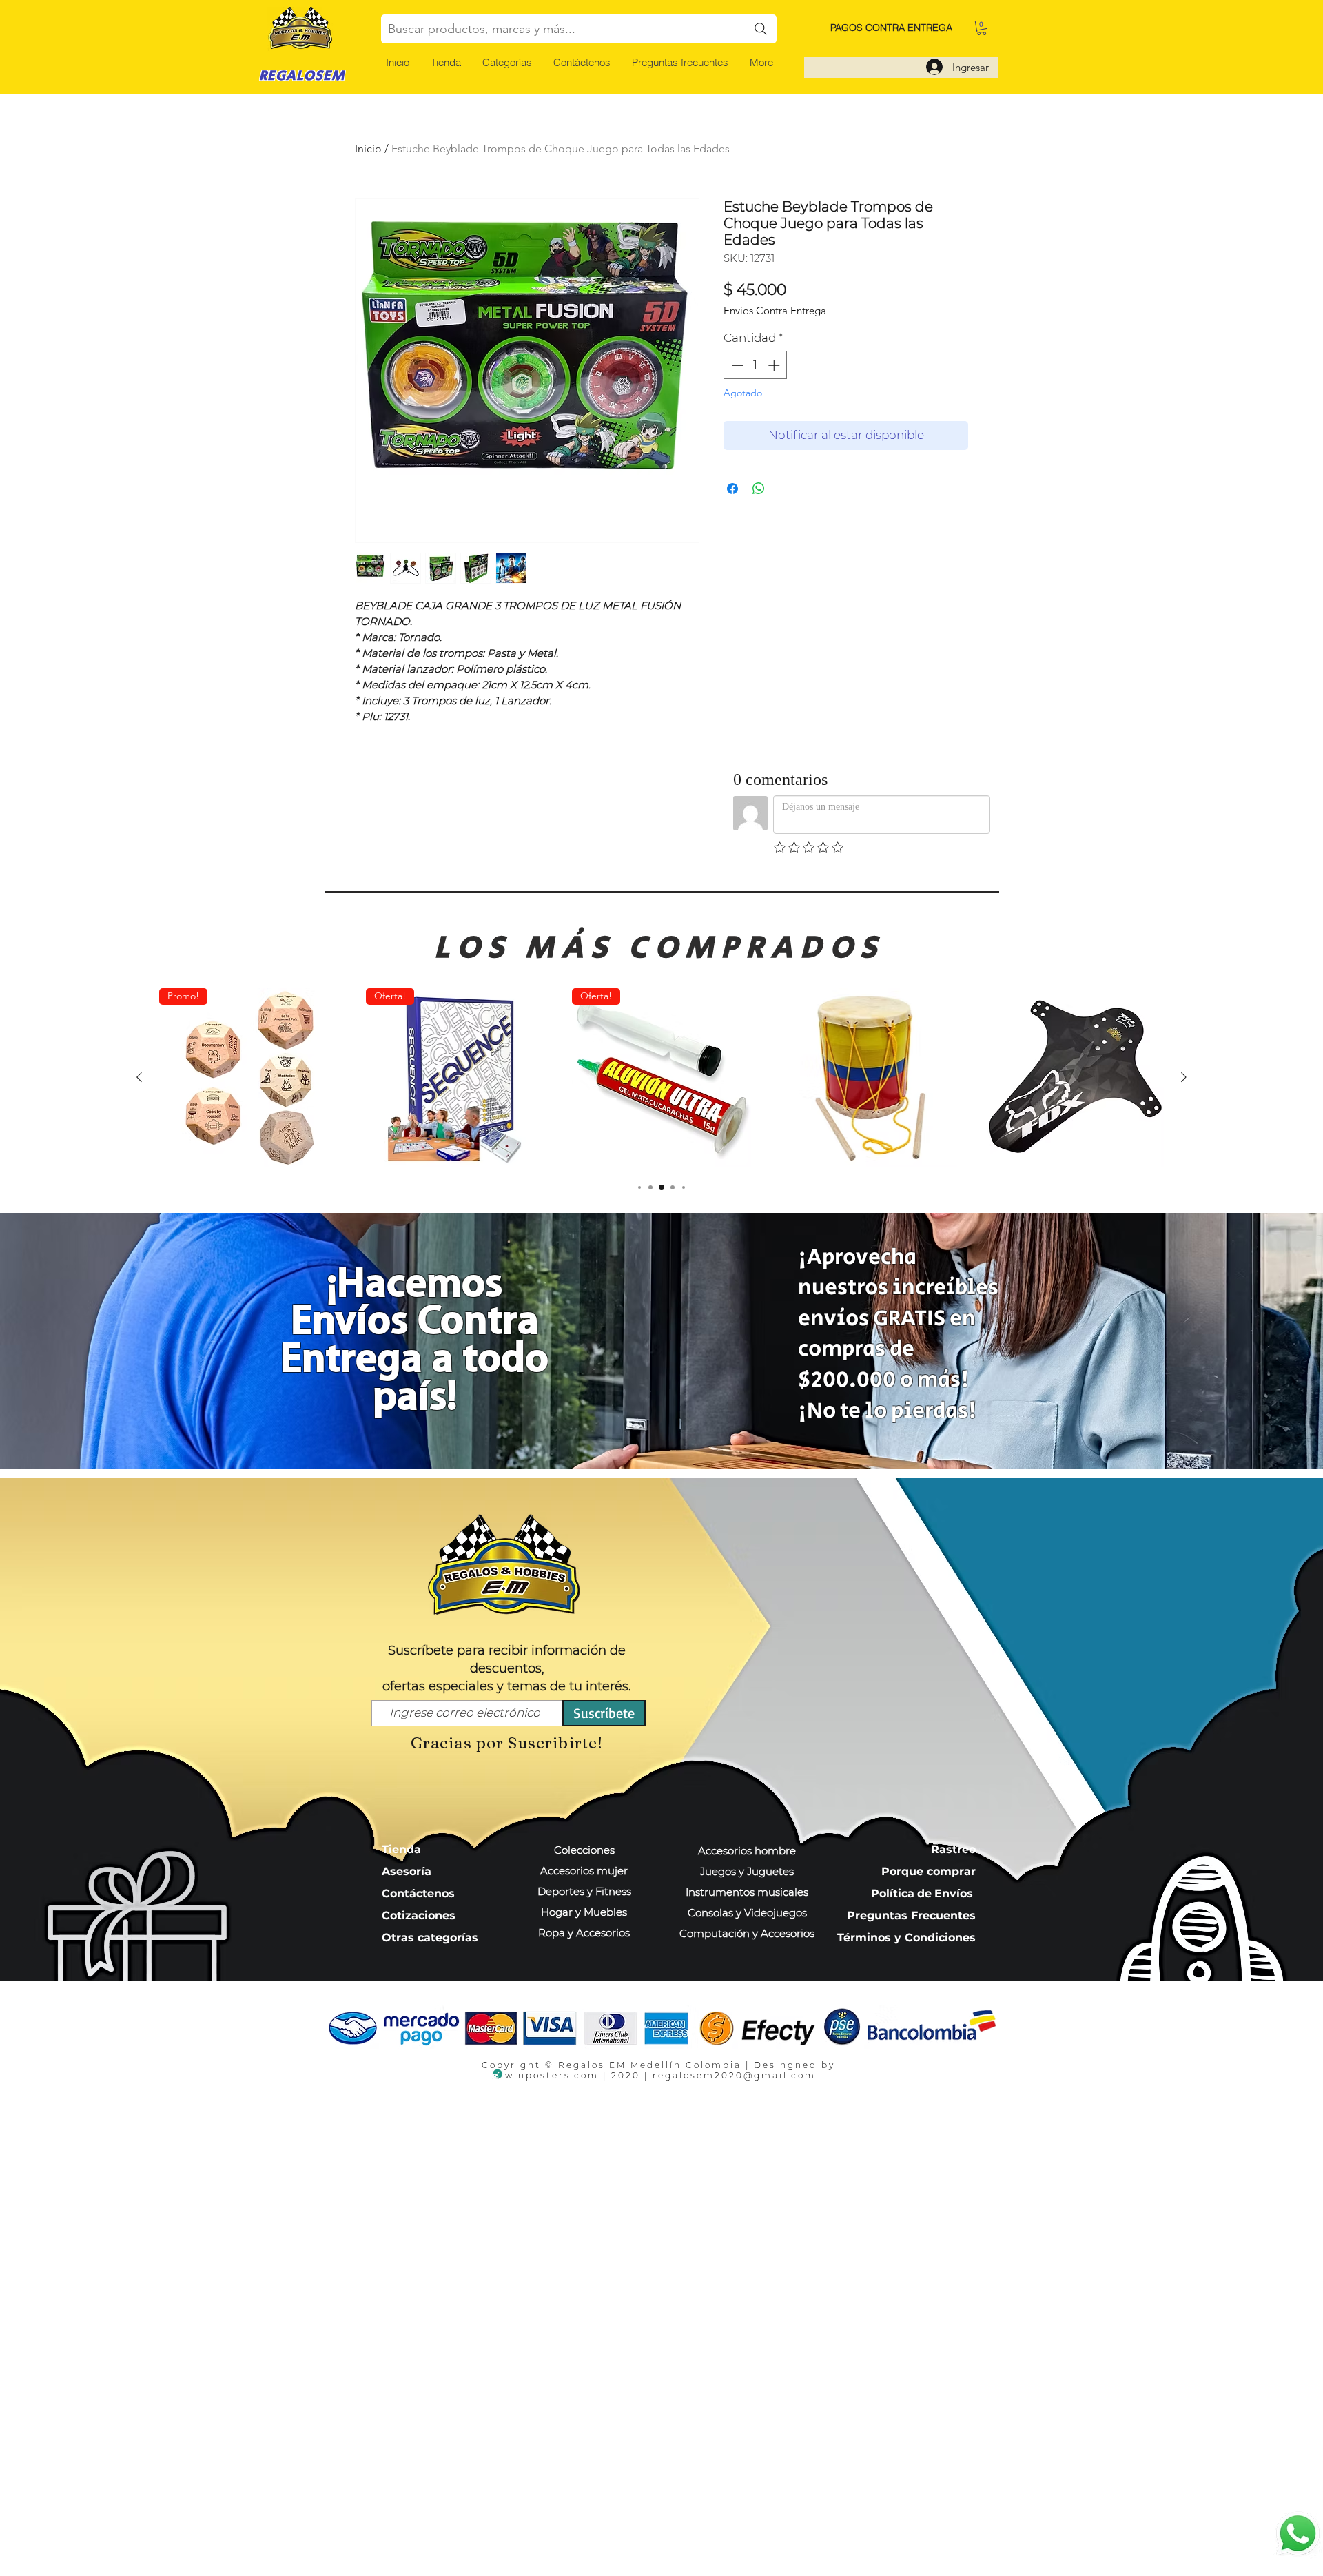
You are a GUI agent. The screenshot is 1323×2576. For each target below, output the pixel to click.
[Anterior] (139, 1077)
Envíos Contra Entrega (775, 311)
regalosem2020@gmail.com (734, 2075)
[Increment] (775, 365)
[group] (661, 1078)
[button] (507, 62)
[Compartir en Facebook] (732, 489)
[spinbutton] (756, 365)
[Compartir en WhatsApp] (759, 489)
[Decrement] (736, 365)
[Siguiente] (1184, 1077)
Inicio (368, 149)
